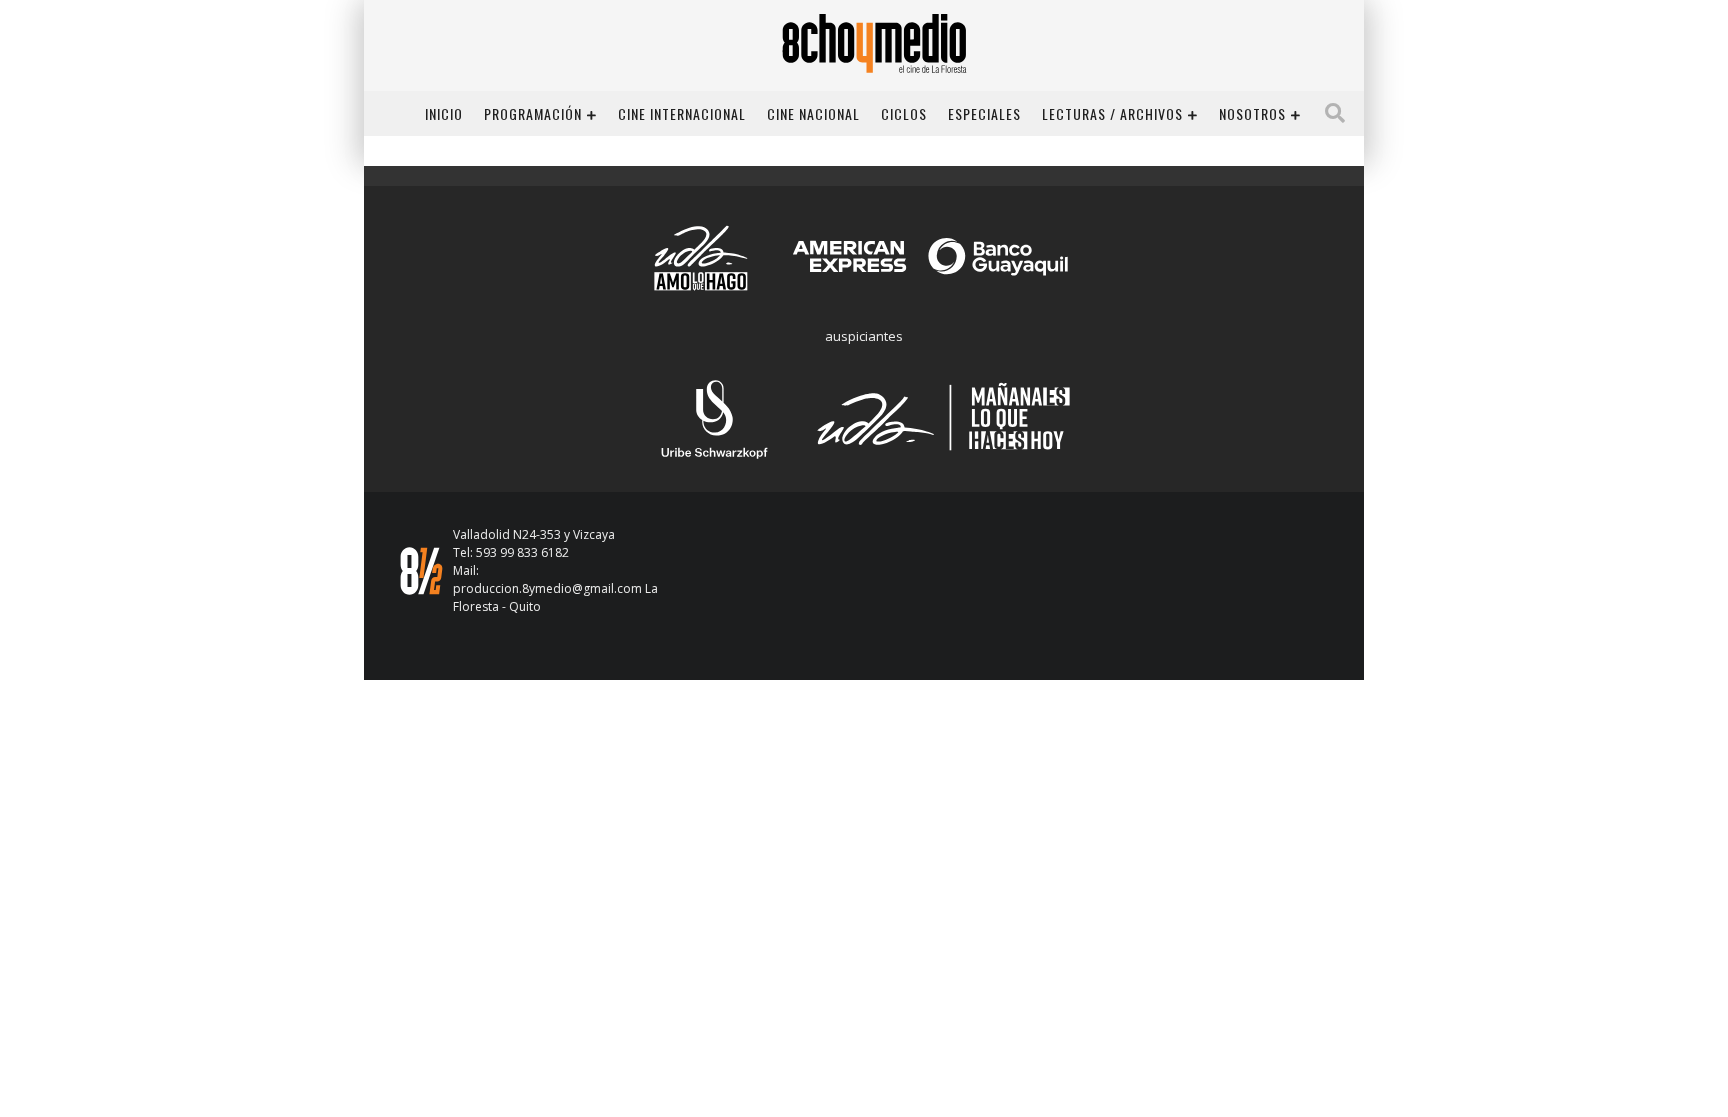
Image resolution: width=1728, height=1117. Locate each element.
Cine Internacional (682, 113)
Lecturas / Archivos (1112, 113)
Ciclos (904, 113)
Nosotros (1252, 113)
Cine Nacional (813, 113)
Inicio (444, 113)
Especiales (984, 113)
